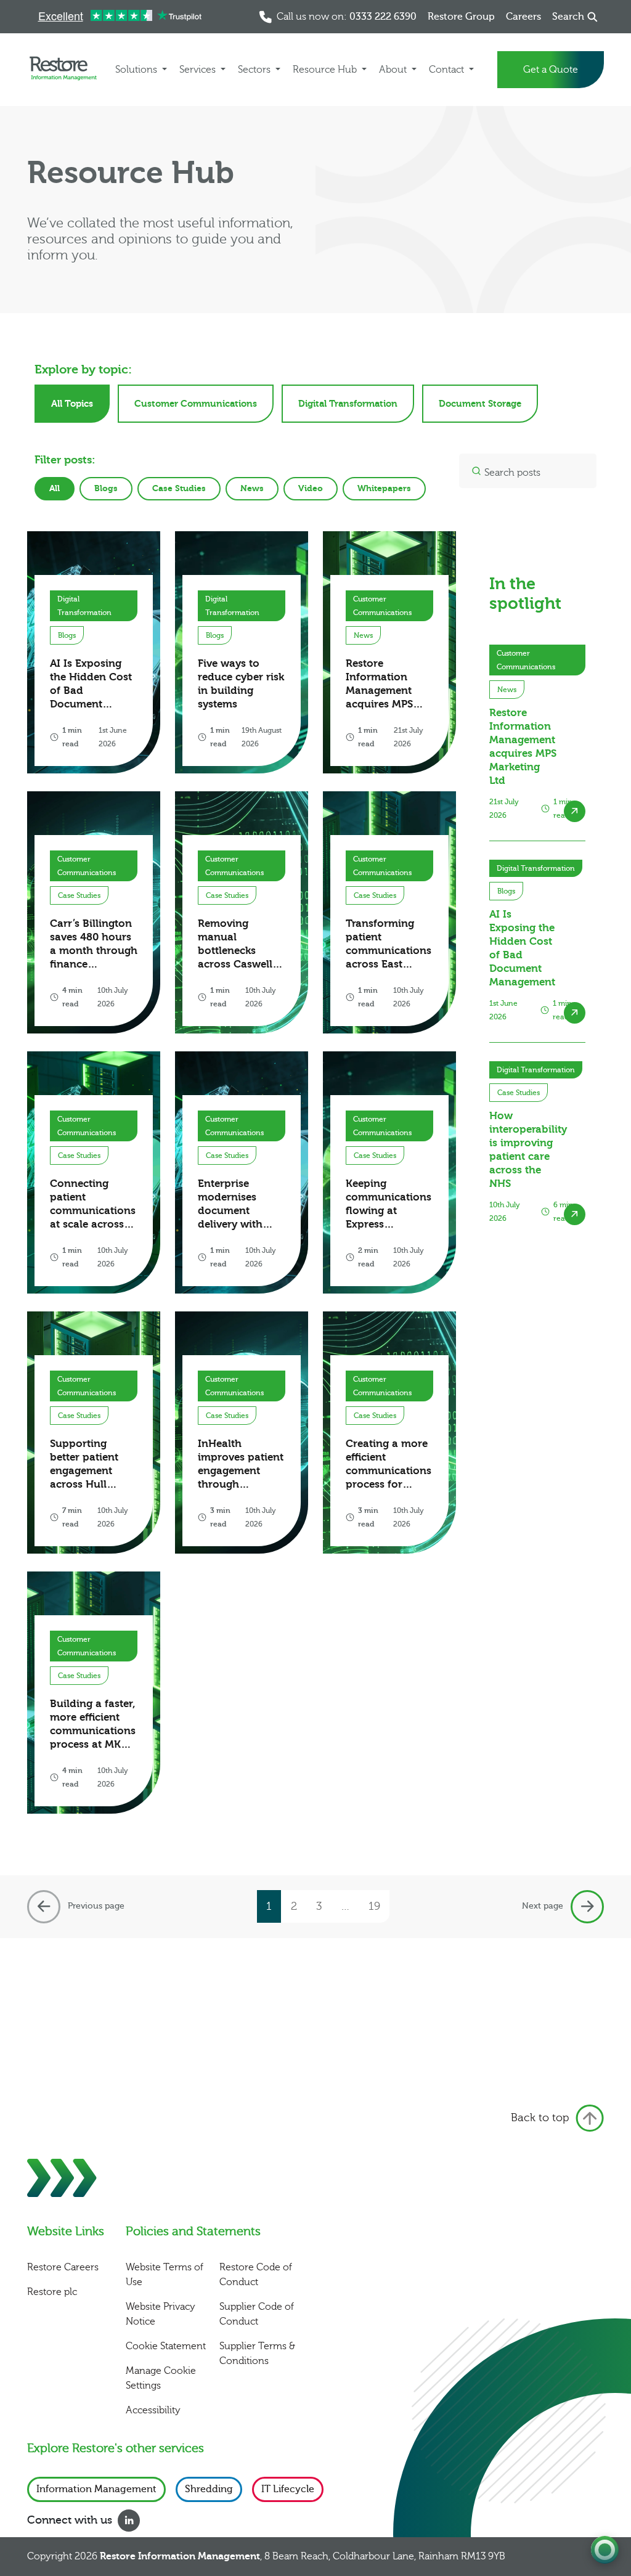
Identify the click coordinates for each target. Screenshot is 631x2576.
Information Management (96, 2489)
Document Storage (480, 404)
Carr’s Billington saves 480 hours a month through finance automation (94, 944)
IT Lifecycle (288, 2489)
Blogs (106, 488)
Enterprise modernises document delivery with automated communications (241, 1204)
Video (311, 488)
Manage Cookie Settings (161, 2378)
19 (374, 1906)
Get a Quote (551, 70)
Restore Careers (63, 2267)
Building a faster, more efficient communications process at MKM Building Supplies (93, 1725)
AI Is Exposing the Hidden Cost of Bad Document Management (91, 684)
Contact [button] (448, 70)
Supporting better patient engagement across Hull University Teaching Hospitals (84, 1465)
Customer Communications (196, 404)
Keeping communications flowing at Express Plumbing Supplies (389, 1204)
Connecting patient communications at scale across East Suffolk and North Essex (93, 1204)
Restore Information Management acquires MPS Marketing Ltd (381, 684)
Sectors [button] (255, 70)
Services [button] (199, 70)
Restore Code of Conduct (256, 2275)
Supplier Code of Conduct (257, 2314)
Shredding (209, 2489)
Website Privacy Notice (161, 2314)
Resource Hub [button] (326, 70)
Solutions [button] (137, 70)
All (55, 488)
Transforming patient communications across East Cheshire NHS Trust (389, 944)
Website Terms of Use (165, 2275)
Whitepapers (384, 488)
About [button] (394, 70)
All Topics (72, 404)
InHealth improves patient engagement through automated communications (241, 1465)
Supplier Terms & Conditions (257, 2354)
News (252, 488)
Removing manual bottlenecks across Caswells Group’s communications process (241, 944)
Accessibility (153, 2410)
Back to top (540, 2118)
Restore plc (52, 2292)
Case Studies (179, 488)
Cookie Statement (166, 2346)
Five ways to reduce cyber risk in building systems (241, 684)
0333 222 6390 (383, 17)
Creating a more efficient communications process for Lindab (389, 1465)
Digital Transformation (348, 404)
